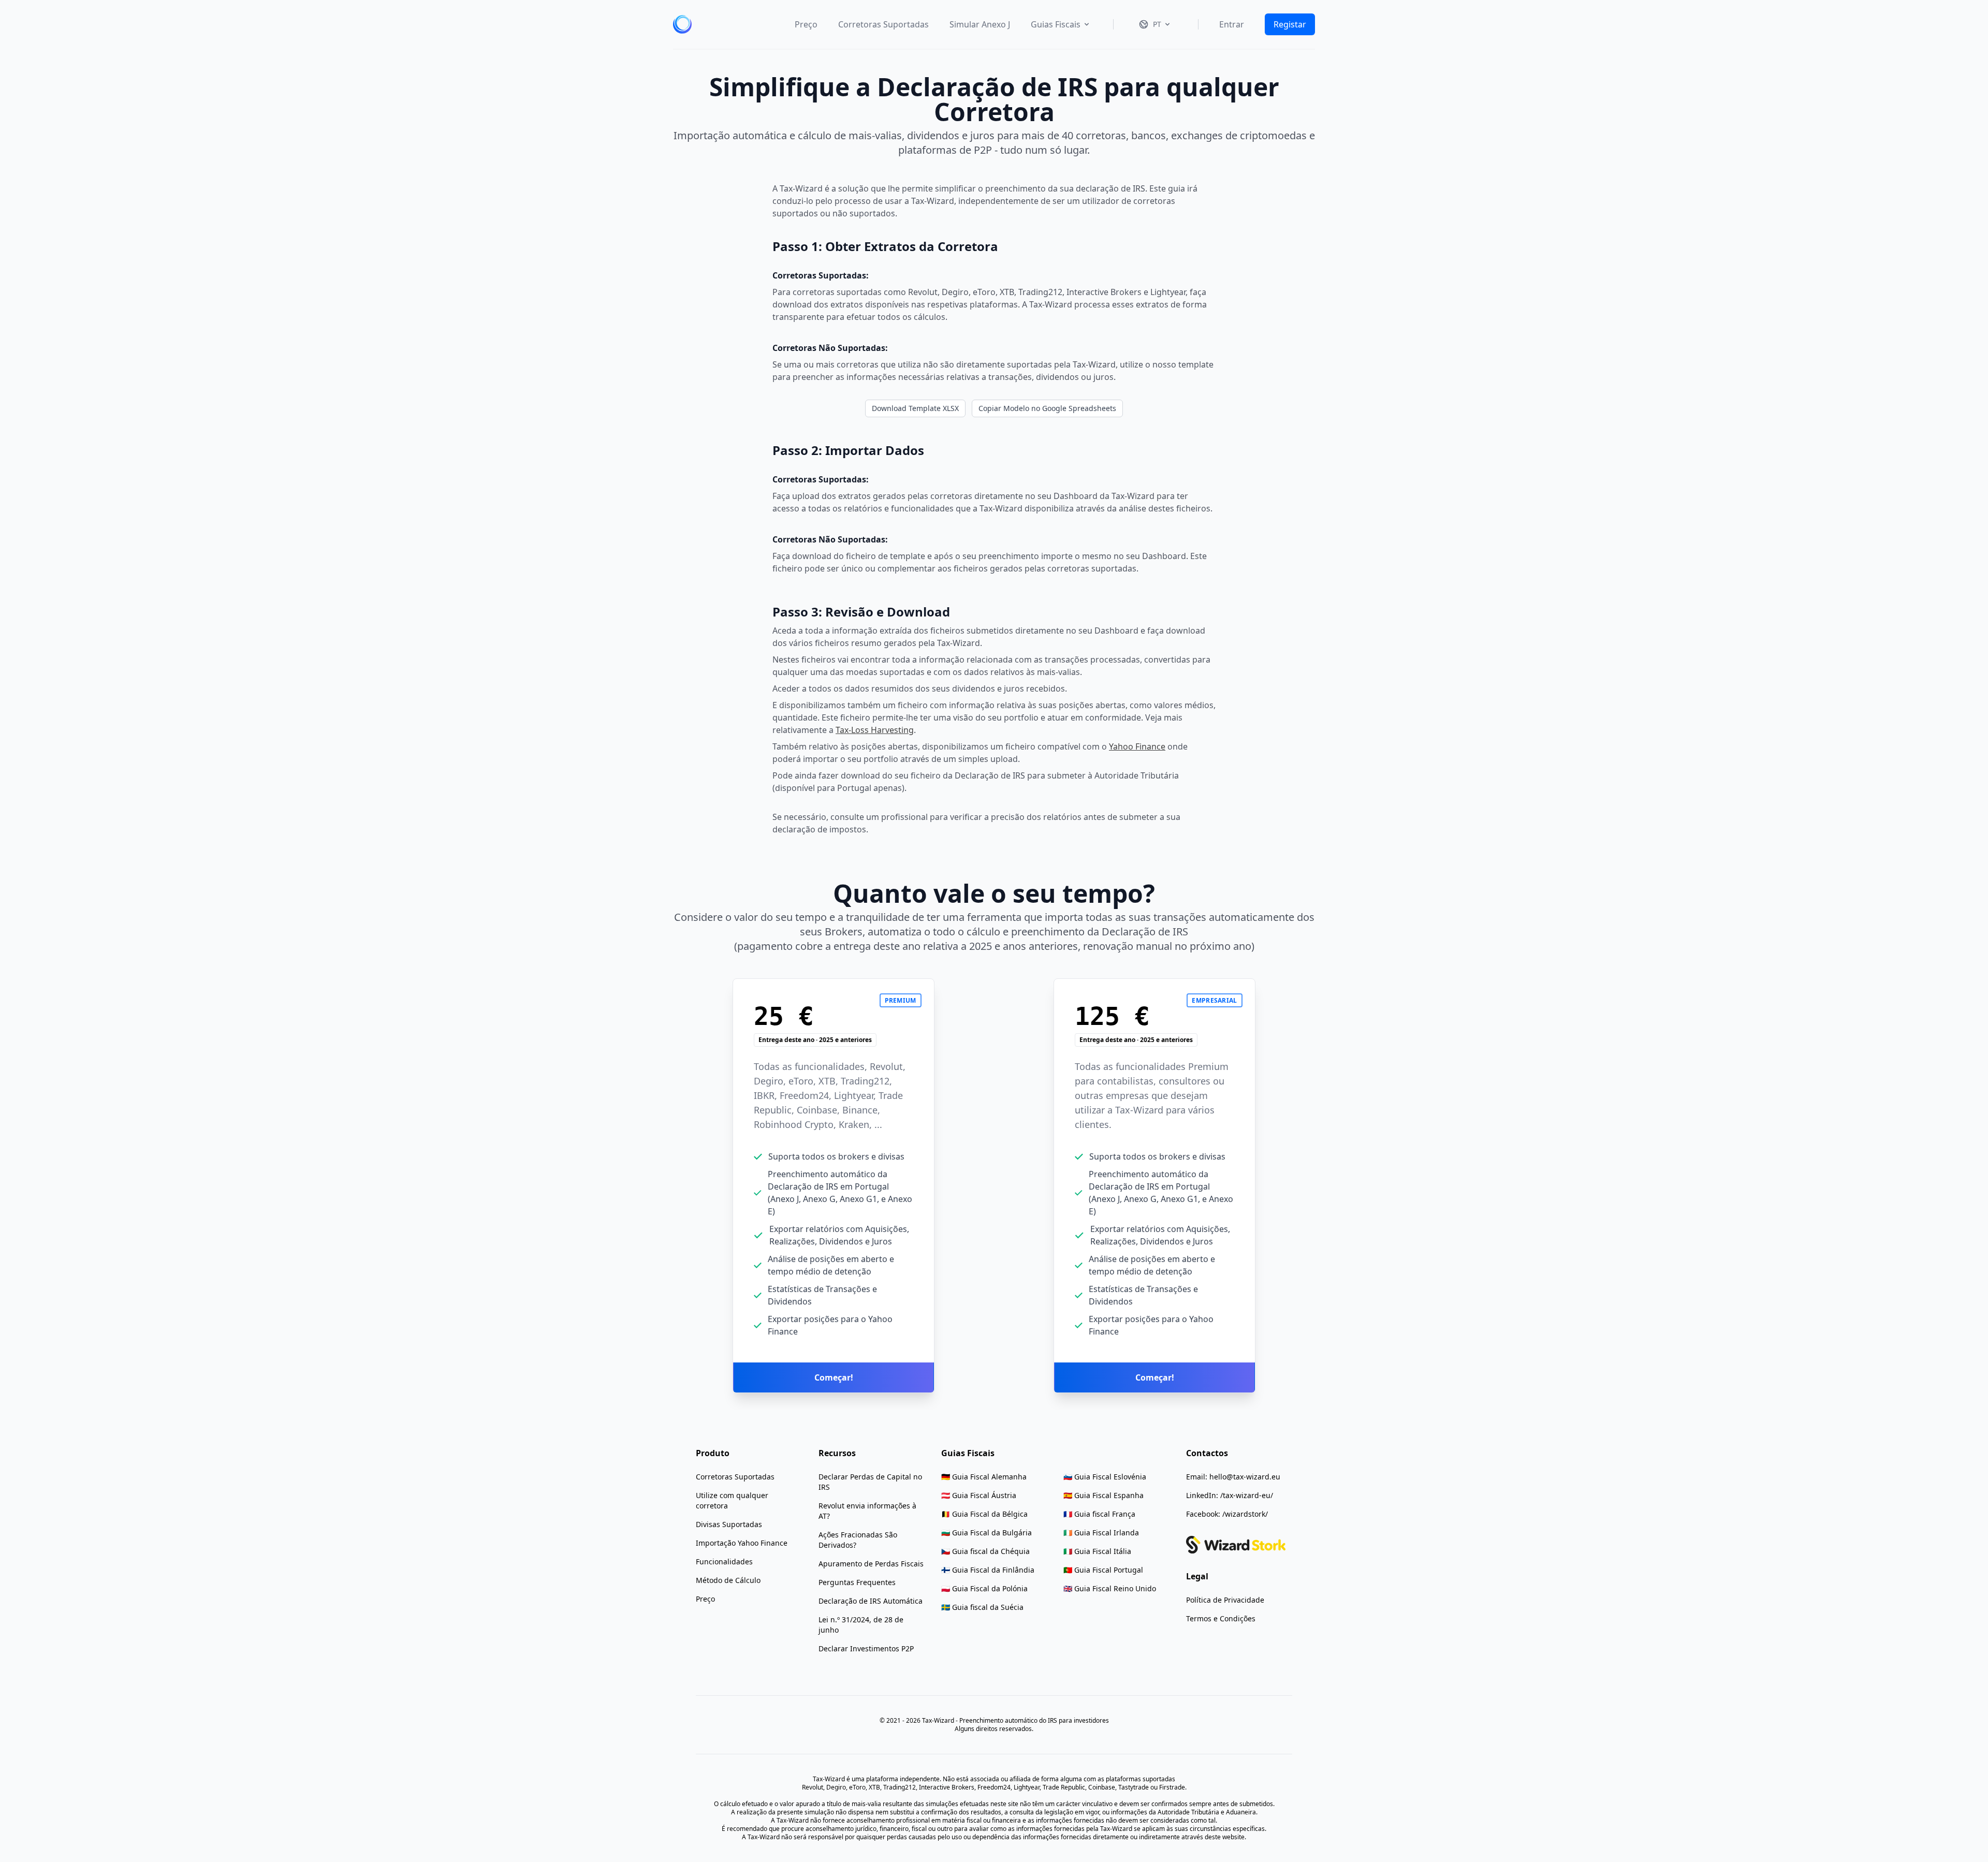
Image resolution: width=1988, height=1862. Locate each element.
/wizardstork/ (1245, 1514)
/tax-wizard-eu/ (1247, 1495)
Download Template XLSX (915, 408)
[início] (682, 24)
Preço (806, 24)
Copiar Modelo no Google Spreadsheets (1047, 408)
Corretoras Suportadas (883, 24)
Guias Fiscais (1056, 24)
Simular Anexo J (980, 24)
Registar (1290, 24)
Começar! (834, 1377)
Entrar (1232, 24)
